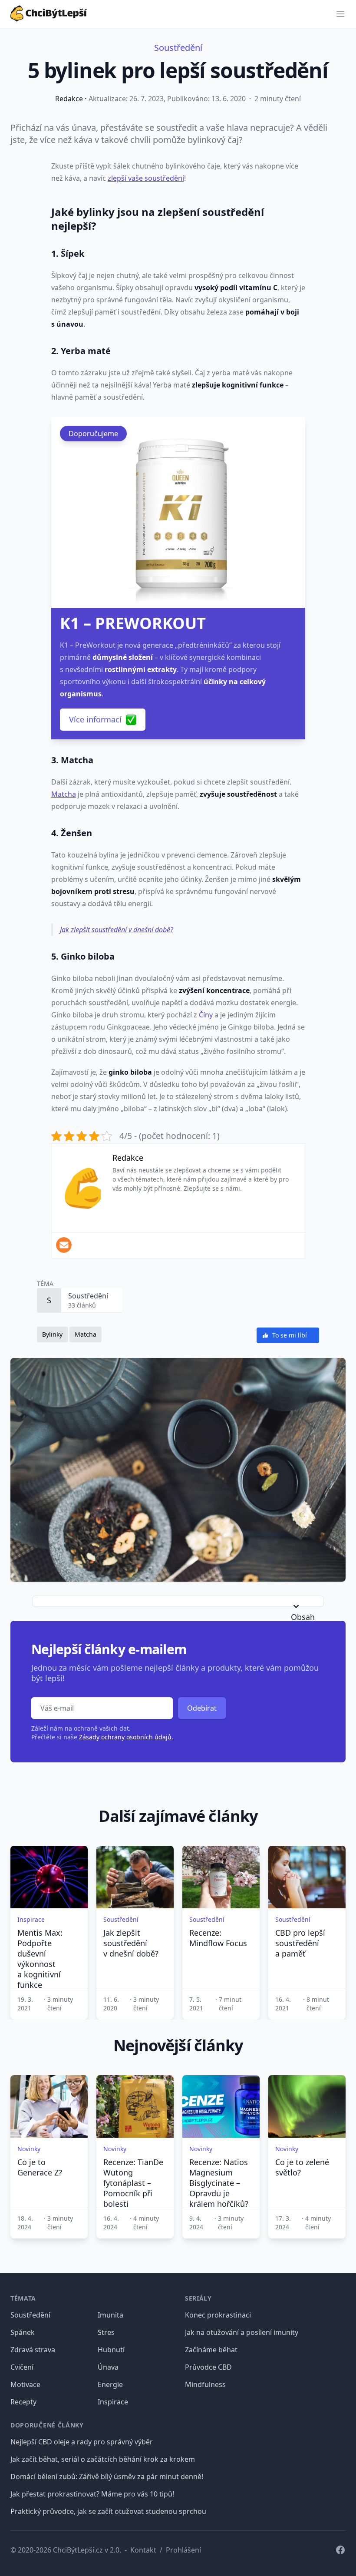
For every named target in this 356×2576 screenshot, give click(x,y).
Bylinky (52, 1334)
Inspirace (113, 2402)
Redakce (69, 99)
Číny (207, 1015)
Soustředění (178, 48)
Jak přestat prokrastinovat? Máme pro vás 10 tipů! (92, 2494)
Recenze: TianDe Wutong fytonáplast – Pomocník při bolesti (133, 2183)
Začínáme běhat (211, 2350)
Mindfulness (205, 2384)
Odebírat (202, 1708)
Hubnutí (111, 2350)
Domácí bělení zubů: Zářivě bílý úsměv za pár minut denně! (107, 2477)
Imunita (110, 2315)
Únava (108, 2367)
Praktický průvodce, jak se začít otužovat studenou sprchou (108, 2511)
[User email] (64, 1245)
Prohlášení (183, 2550)
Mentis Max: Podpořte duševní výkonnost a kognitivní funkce (40, 1959)
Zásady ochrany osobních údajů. (126, 1737)
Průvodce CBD (208, 2367)
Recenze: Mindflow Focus (218, 1938)
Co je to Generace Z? (40, 2167)
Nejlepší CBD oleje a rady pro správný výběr (82, 2442)
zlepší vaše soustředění (146, 178)
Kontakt (143, 2550)
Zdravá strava (33, 2350)
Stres (106, 2332)
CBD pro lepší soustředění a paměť (300, 1943)
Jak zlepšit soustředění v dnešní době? (117, 930)
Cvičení (22, 2367)
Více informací (95, 719)
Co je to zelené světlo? (302, 2167)
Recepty (23, 2402)
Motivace (25, 2384)
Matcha (64, 794)
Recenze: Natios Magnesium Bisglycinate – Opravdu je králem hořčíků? (219, 2183)
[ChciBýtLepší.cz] (49, 12)
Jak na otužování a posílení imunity (242, 2332)
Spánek (23, 2332)
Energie (110, 2384)
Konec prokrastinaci (218, 2315)
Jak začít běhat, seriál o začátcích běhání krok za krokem (103, 2459)
